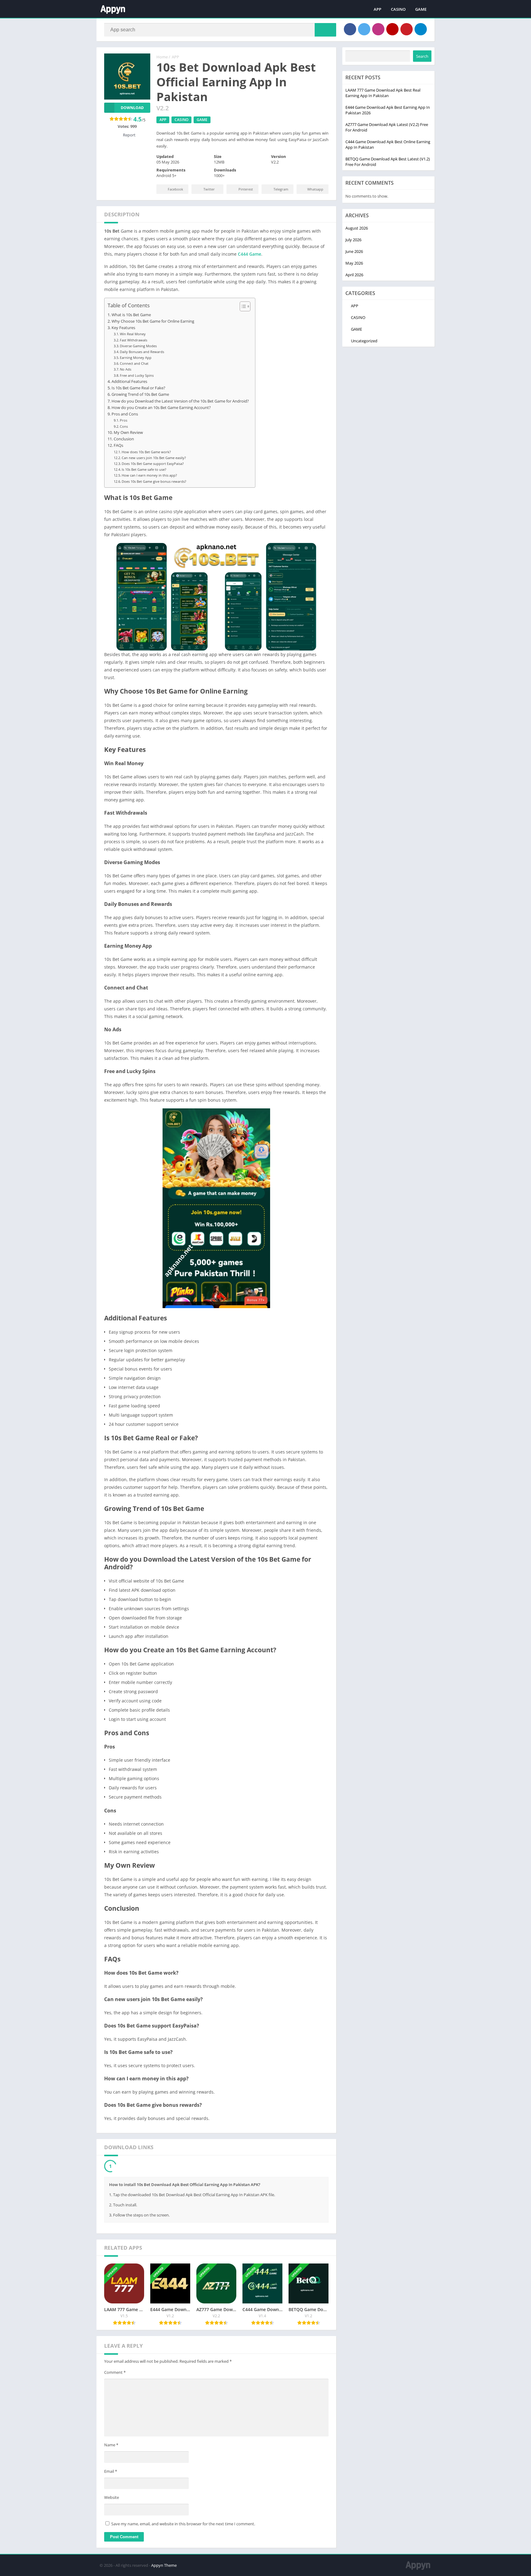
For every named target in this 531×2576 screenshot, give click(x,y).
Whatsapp (315, 189)
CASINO (398, 9)
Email (111, 2473)
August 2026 (357, 228)
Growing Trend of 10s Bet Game (140, 394)
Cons (124, 426)
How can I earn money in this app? (149, 475)
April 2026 (354, 275)
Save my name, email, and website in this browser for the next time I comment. (183, 2525)
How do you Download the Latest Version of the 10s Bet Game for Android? (180, 401)
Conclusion (124, 439)
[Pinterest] (407, 29)
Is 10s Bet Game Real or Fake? (138, 388)
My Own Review (128, 433)
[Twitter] (364, 29)
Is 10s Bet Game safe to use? (144, 469)
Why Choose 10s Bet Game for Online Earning (153, 321)
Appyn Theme (164, 2567)
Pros (124, 420)
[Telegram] (421, 29)
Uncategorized (364, 341)
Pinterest (246, 189)
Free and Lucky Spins (137, 375)
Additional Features (129, 381)
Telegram (281, 189)
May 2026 (354, 263)
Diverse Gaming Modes (138, 346)
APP (378, 9)
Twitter (209, 189)
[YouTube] (392, 29)
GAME (421, 9)
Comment (115, 2374)
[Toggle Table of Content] (242, 306)
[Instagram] (378, 29)
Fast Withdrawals (134, 340)
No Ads (126, 369)
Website (112, 2499)
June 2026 (354, 251)
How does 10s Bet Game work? (146, 452)
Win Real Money (133, 334)
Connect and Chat (134, 363)
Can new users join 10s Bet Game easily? (154, 458)
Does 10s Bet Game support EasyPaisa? (153, 464)
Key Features (123, 328)
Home (162, 57)
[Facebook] (350, 29)
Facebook (175, 189)
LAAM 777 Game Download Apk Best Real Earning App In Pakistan (383, 93)
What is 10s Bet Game (131, 315)
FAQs (118, 445)
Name (111, 2446)
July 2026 (353, 240)
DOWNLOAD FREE (137, 2167)
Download (132, 108)
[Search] (325, 30)
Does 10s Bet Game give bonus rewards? (154, 481)
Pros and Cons (125, 414)
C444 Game (250, 254)
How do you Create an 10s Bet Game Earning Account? (161, 408)
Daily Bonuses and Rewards (142, 352)
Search (422, 56)
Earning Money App (136, 358)
